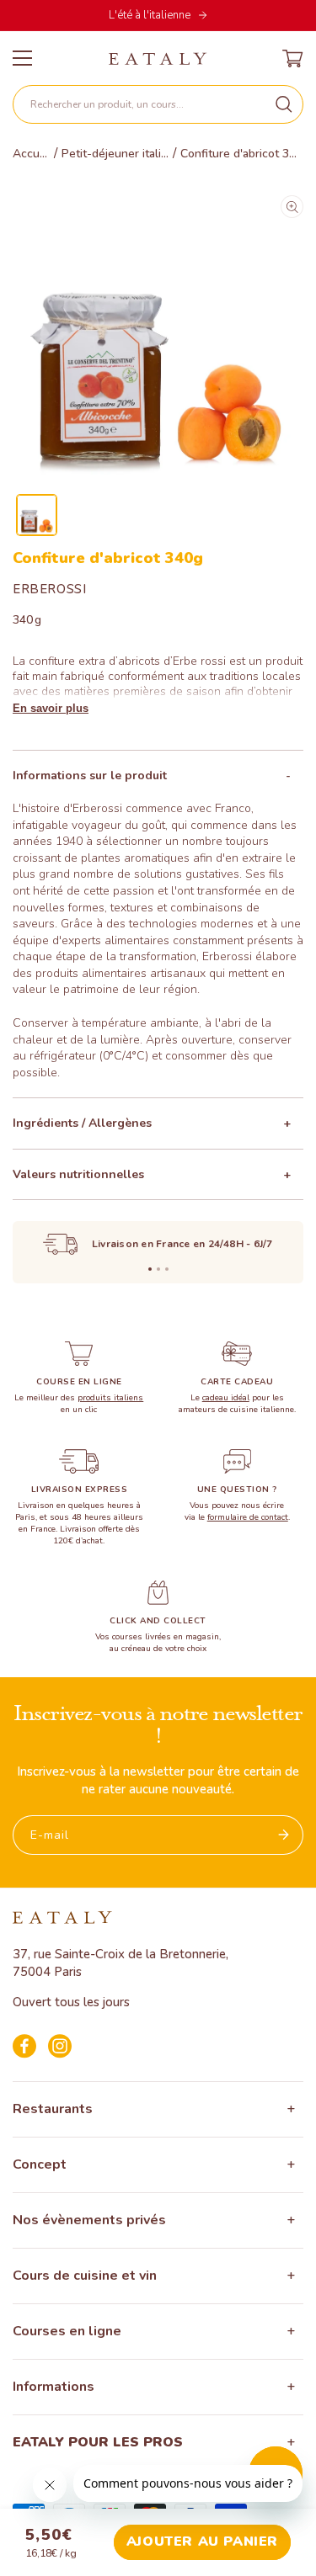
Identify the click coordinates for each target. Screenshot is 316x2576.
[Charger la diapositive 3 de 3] (167, 1269)
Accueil (31, 154)
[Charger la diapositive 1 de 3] (150, 1269)
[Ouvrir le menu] (22, 58)
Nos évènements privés (89, 2220)
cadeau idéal (226, 1398)
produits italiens (110, 1398)
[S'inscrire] (284, 1835)
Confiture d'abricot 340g (242, 154)
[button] (158, 104)
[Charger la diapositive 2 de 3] (158, 1269)
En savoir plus (51, 708)
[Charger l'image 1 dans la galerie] (37, 515)
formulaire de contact (248, 1517)
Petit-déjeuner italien (115, 154)
